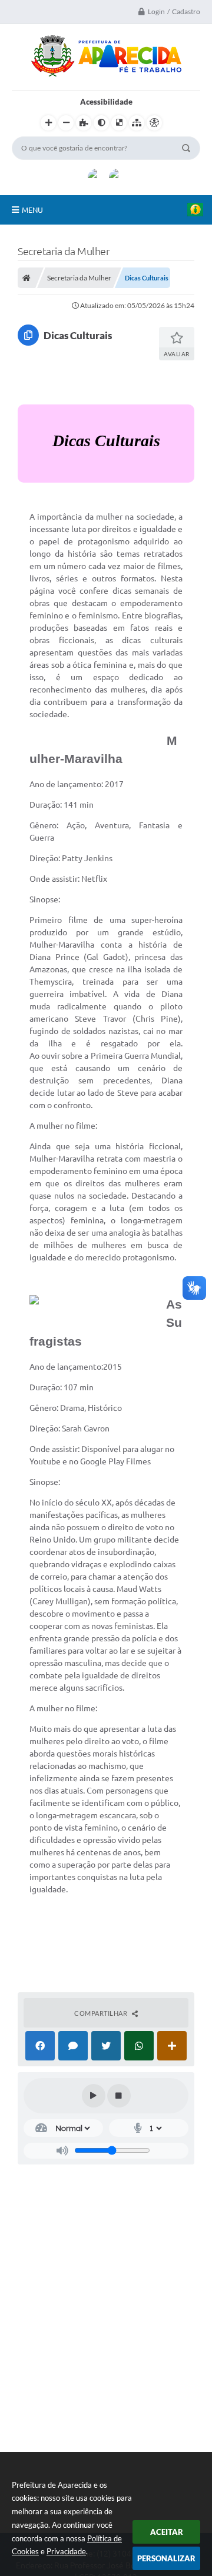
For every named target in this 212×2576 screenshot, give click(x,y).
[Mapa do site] (137, 123)
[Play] (94, 2096)
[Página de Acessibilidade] (154, 123)
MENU (32, 210)
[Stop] (119, 2096)
